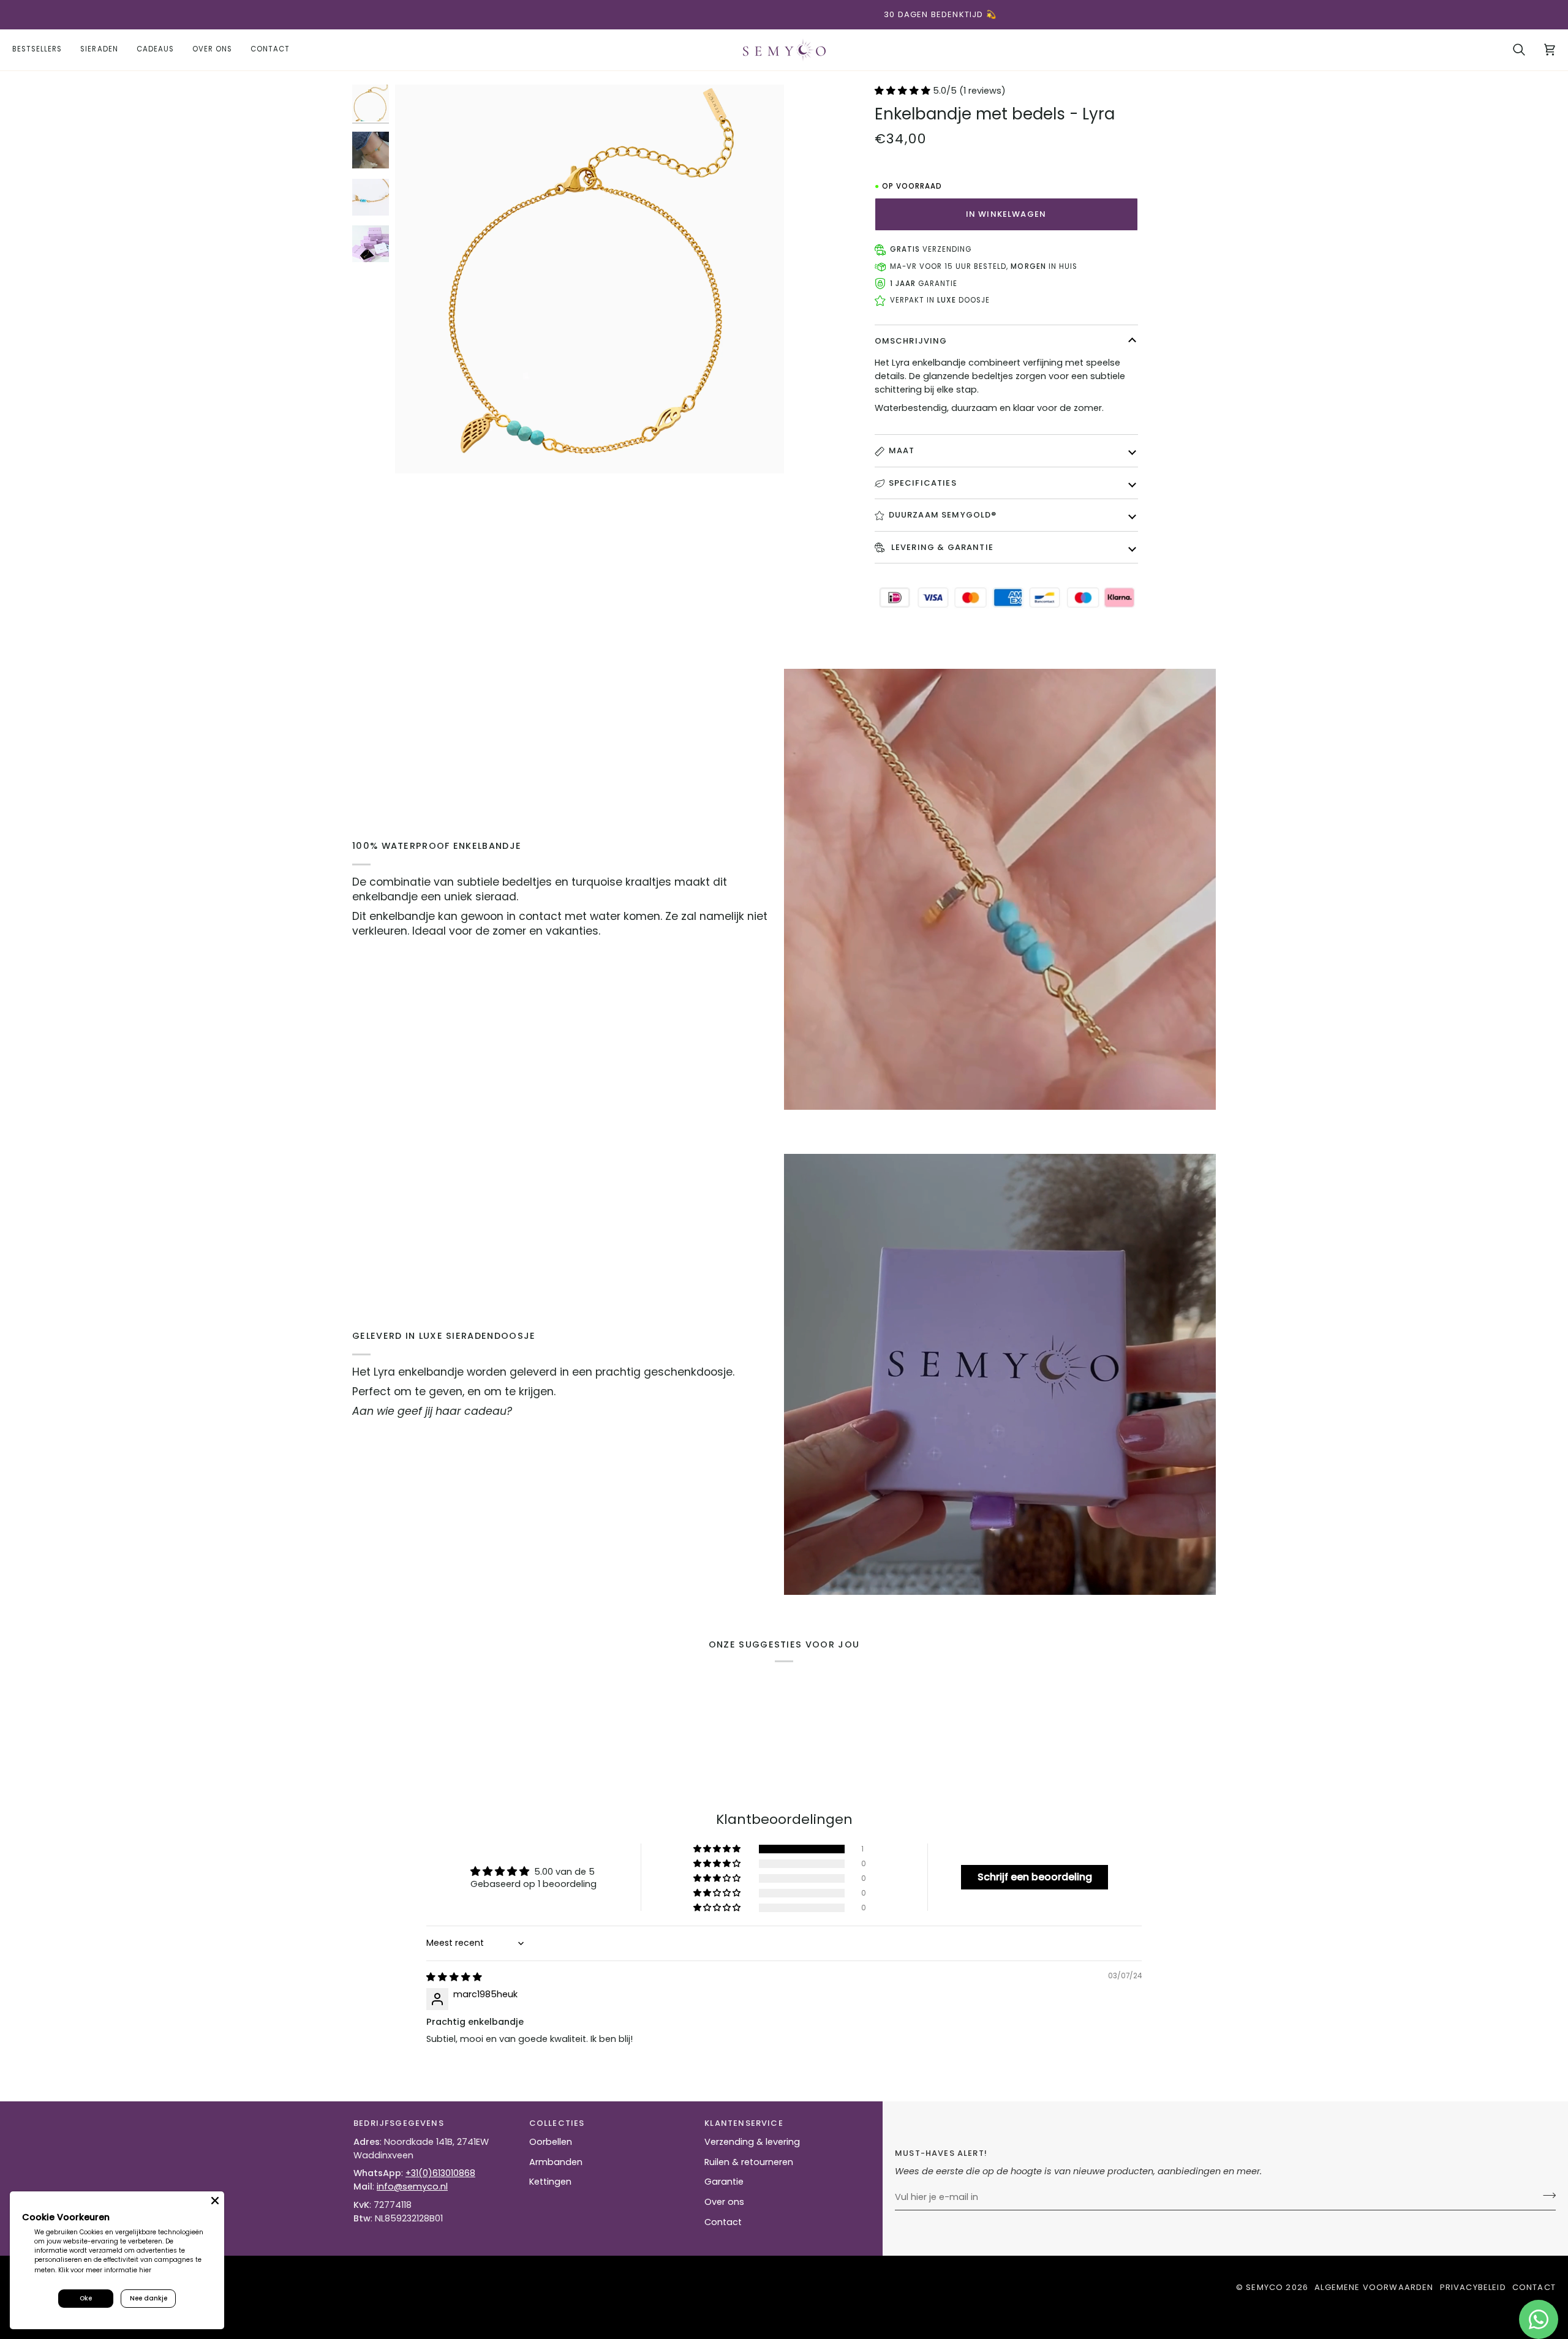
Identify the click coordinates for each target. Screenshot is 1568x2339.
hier (145, 2270)
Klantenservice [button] (744, 2123)
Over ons (724, 2202)
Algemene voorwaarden (1374, 2287)
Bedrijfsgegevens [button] (399, 2123)
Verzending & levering (752, 2142)
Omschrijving (911, 341)
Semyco (1265, 2287)
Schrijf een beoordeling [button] (1035, 1877)
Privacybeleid (1473, 2287)
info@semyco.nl (412, 2186)
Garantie (724, 2182)
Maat (902, 450)
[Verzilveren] (1546, 2196)
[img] (454, 1977)
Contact (723, 2222)
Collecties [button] (557, 2123)
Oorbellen (551, 2142)
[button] (99, 50)
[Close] (215, 2201)
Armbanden (556, 2162)
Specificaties (923, 483)
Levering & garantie (941, 547)
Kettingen (550, 2182)
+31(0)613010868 (440, 2173)
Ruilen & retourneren (749, 2162)
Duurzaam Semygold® (943, 515)
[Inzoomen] (590, 279)
